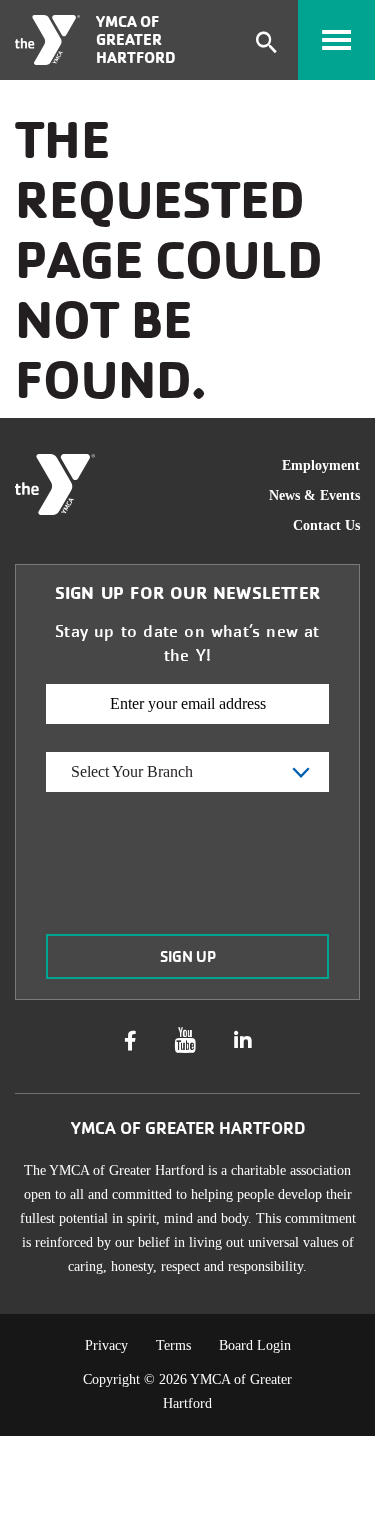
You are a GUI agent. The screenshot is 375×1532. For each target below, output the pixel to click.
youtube (185, 1040)
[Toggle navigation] (336, 40)
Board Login (255, 1345)
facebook (130, 1041)
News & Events (314, 495)
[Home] (47, 40)
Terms (173, 1345)
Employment (321, 465)
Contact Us (326, 525)
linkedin (243, 1041)
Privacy (106, 1345)
